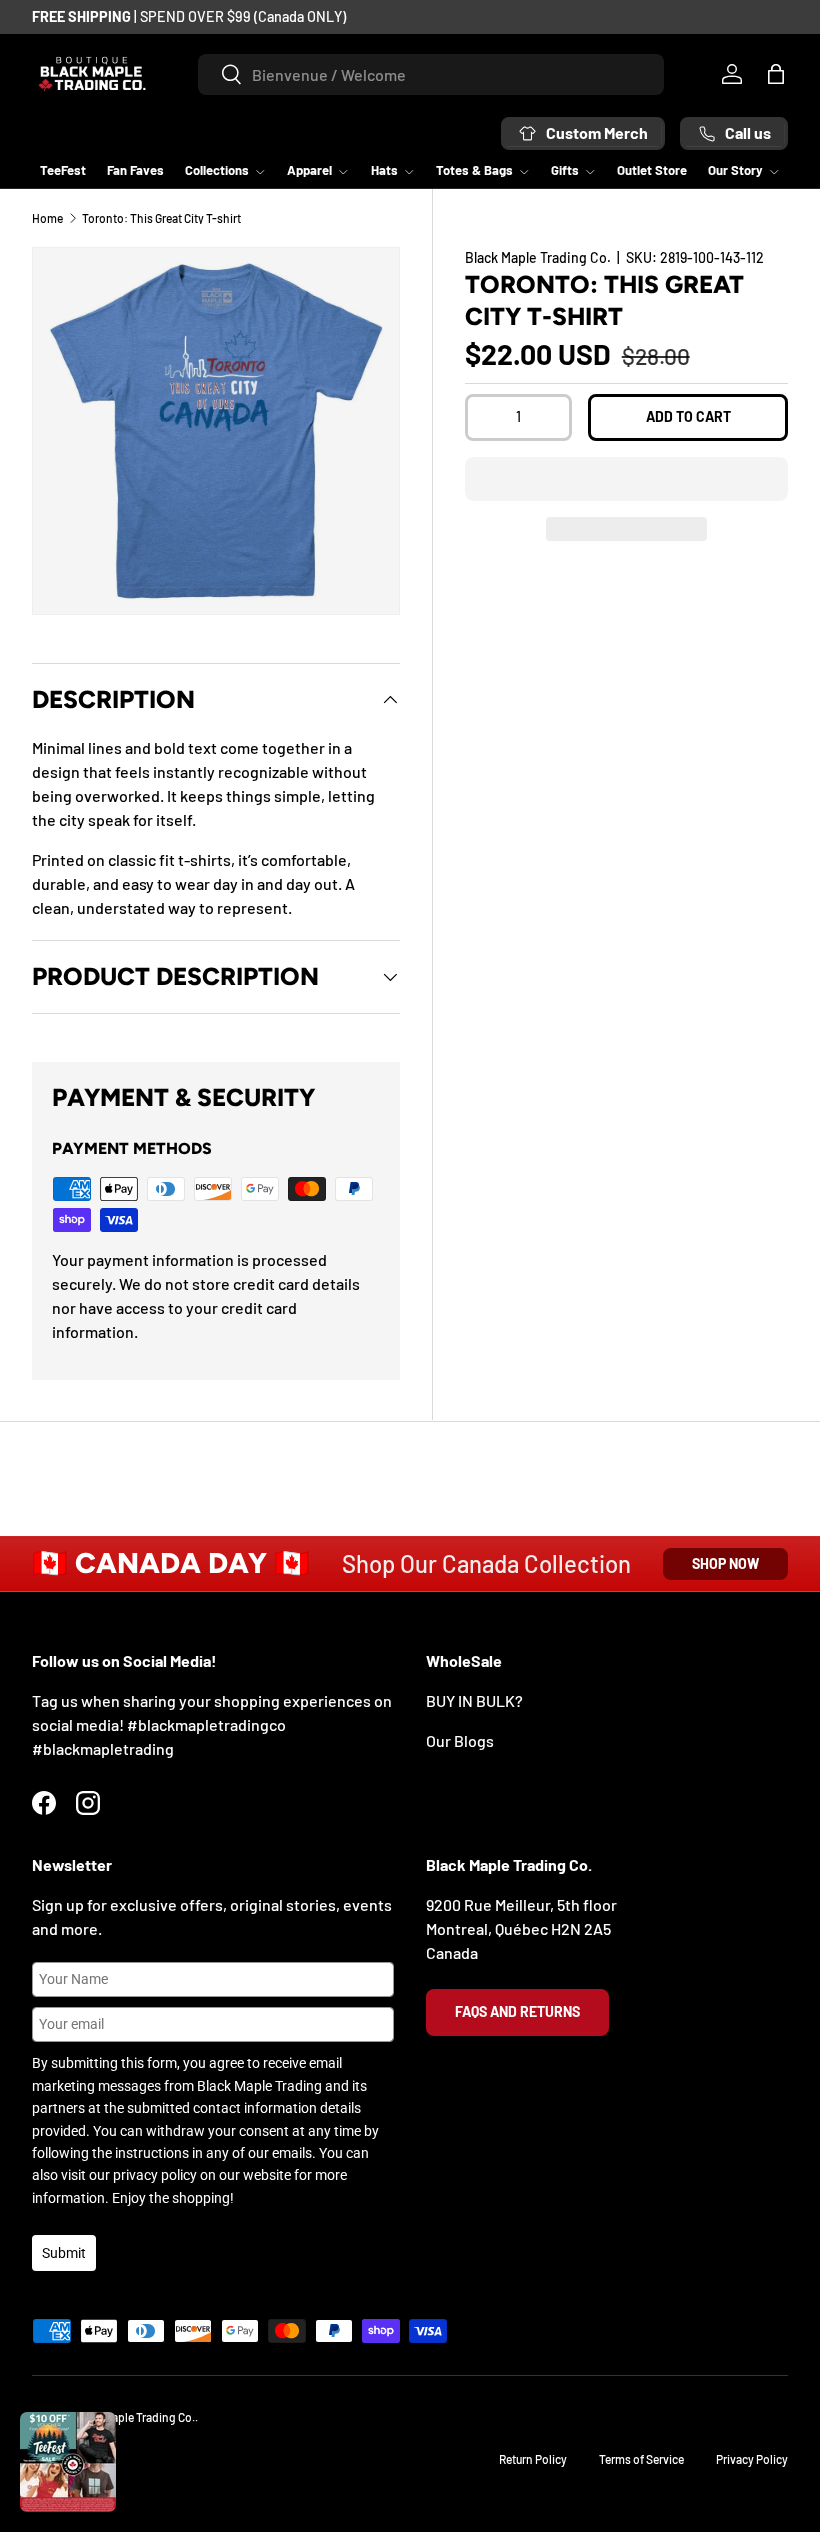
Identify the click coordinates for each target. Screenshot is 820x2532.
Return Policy (533, 2459)
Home (47, 218)
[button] (626, 479)
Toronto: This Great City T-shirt (161, 218)
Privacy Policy (752, 2459)
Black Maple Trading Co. (538, 257)
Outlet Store (652, 170)
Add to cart (688, 416)
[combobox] (431, 74)
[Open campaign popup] (68, 2462)
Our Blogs (460, 1740)
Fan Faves (135, 170)
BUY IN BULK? (474, 1700)
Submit (64, 2253)
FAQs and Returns (517, 2011)
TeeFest (63, 170)
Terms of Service (641, 2459)
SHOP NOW (725, 1563)
